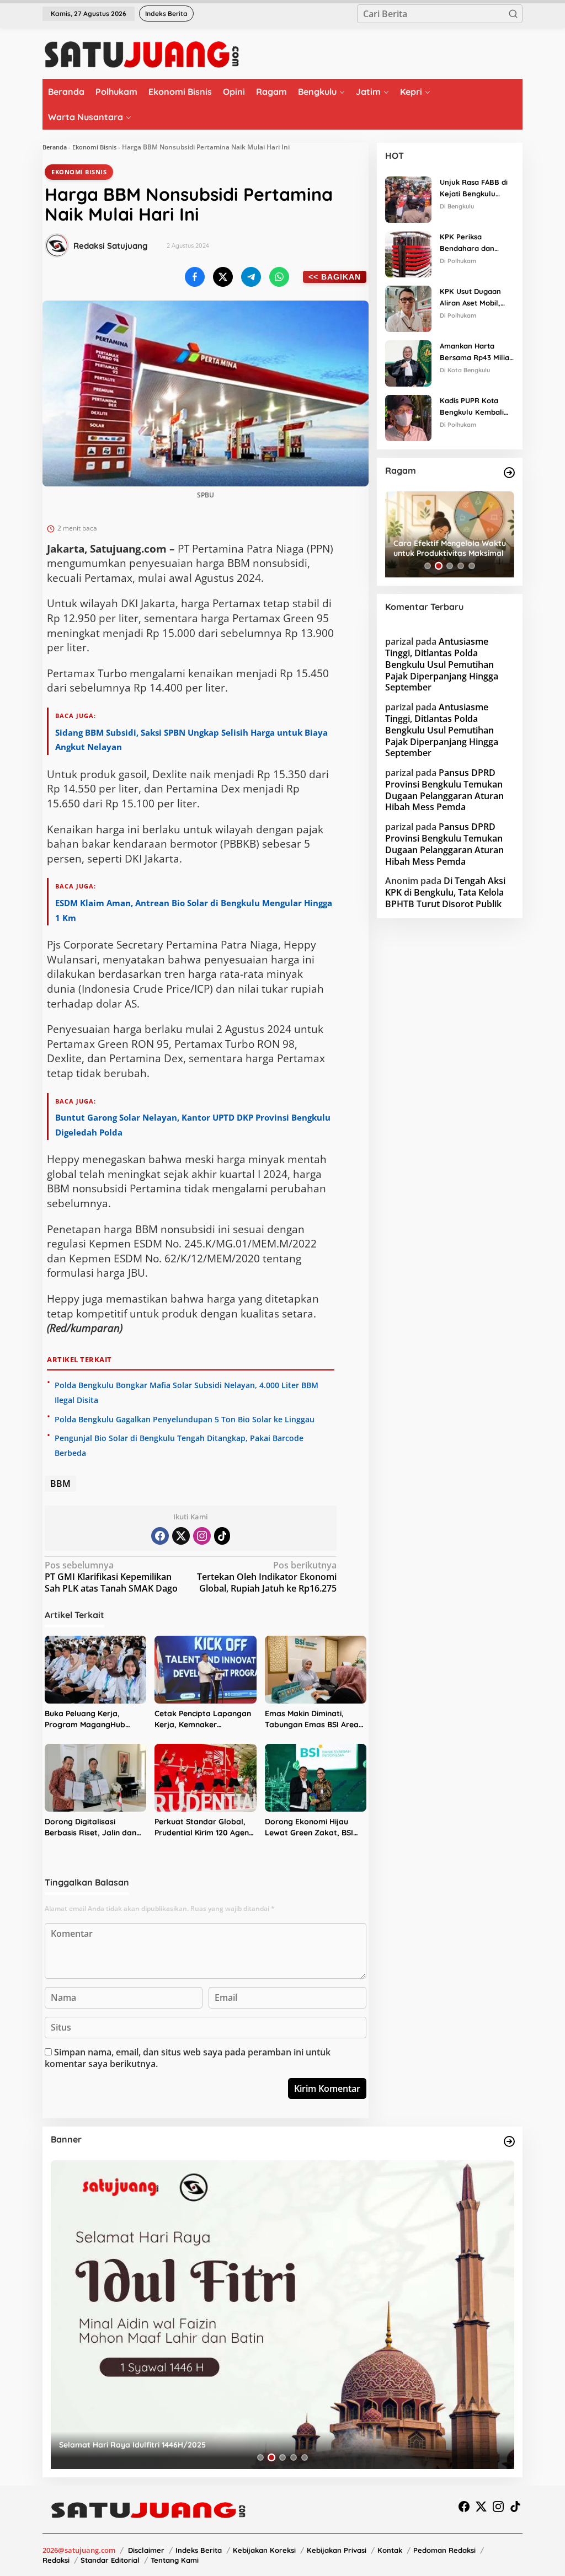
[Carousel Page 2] (439, 566)
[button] (513, 14)
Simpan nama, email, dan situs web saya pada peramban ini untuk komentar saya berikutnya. (188, 2058)
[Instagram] (202, 1536)
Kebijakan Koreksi (264, 2550)
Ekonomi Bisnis (94, 147)
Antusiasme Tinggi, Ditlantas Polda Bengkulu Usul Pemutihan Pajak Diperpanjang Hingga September (442, 664)
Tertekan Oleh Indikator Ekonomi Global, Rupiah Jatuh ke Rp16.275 (267, 1577)
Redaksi (56, 2560)
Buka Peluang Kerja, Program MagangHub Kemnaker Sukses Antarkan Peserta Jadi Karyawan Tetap (87, 1719)
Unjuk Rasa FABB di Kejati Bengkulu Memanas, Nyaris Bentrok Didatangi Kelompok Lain (474, 189)
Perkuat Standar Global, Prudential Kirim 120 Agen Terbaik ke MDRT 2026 (202, 1827)
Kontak (390, 2550)
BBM (60, 1484)
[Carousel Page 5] (472, 566)
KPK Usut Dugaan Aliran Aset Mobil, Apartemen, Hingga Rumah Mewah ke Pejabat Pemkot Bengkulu (474, 298)
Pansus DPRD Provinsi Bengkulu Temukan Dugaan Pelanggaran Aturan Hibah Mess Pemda (444, 790)
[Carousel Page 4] (461, 566)
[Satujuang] (142, 54)
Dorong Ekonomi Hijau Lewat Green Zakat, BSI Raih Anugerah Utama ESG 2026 (315, 1827)
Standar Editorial (110, 2560)
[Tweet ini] (223, 277)
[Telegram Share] (251, 277)
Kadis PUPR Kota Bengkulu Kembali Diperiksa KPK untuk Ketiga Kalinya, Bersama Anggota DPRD (475, 407)
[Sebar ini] (195, 277)
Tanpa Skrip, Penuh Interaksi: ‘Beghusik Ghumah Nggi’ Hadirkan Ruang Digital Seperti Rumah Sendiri (454, 548)
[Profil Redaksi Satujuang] (57, 245)
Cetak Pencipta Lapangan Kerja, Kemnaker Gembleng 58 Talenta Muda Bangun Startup (203, 1719)
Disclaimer (146, 2550)
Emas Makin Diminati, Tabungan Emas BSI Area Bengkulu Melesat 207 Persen (312, 1719)
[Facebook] (160, 1536)
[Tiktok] (222, 1536)
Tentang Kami (175, 2560)
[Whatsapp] (279, 277)
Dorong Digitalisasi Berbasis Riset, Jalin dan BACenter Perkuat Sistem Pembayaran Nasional (91, 1827)
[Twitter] (181, 1536)
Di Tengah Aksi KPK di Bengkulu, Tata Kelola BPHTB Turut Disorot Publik (445, 892)
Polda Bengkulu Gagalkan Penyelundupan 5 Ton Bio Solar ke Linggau (185, 1419)
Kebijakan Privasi (337, 2550)
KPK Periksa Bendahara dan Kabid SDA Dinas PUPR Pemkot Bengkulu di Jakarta (475, 243)
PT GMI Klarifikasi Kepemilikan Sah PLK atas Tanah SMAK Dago (111, 1577)
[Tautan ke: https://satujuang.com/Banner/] (509, 2141)
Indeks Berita (199, 2550)
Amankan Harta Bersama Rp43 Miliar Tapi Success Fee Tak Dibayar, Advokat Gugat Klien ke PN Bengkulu (476, 352)
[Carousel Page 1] (428, 566)
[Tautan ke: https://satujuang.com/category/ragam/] (509, 473)
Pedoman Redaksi (444, 2550)
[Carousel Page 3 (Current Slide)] (450, 566)
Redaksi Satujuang (111, 246)
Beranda (55, 147)
